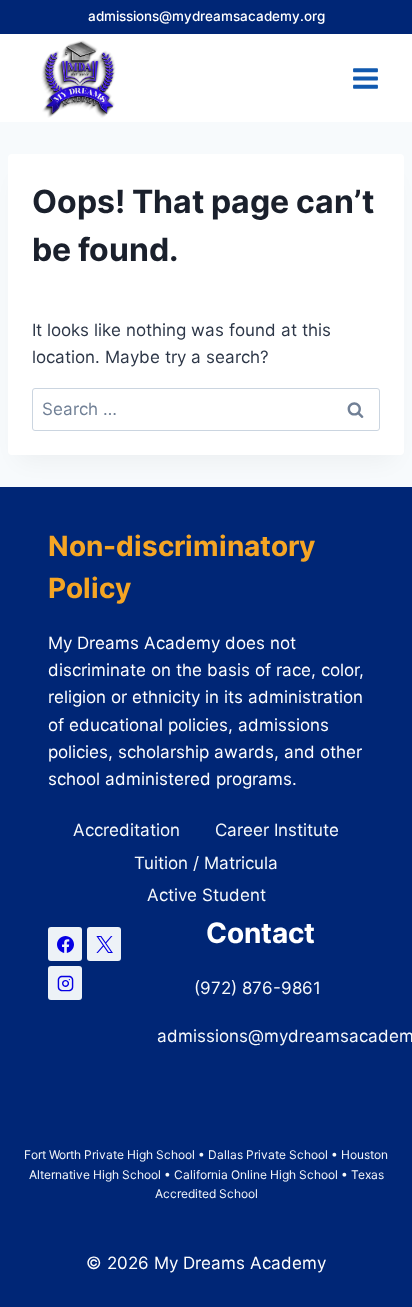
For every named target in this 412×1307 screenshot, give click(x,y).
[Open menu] (365, 78)
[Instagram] (65, 983)
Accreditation (126, 830)
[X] (104, 944)
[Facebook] (65, 944)
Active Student (206, 895)
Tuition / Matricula (206, 863)
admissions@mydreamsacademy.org (206, 16)
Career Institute (277, 830)
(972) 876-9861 (260, 988)
